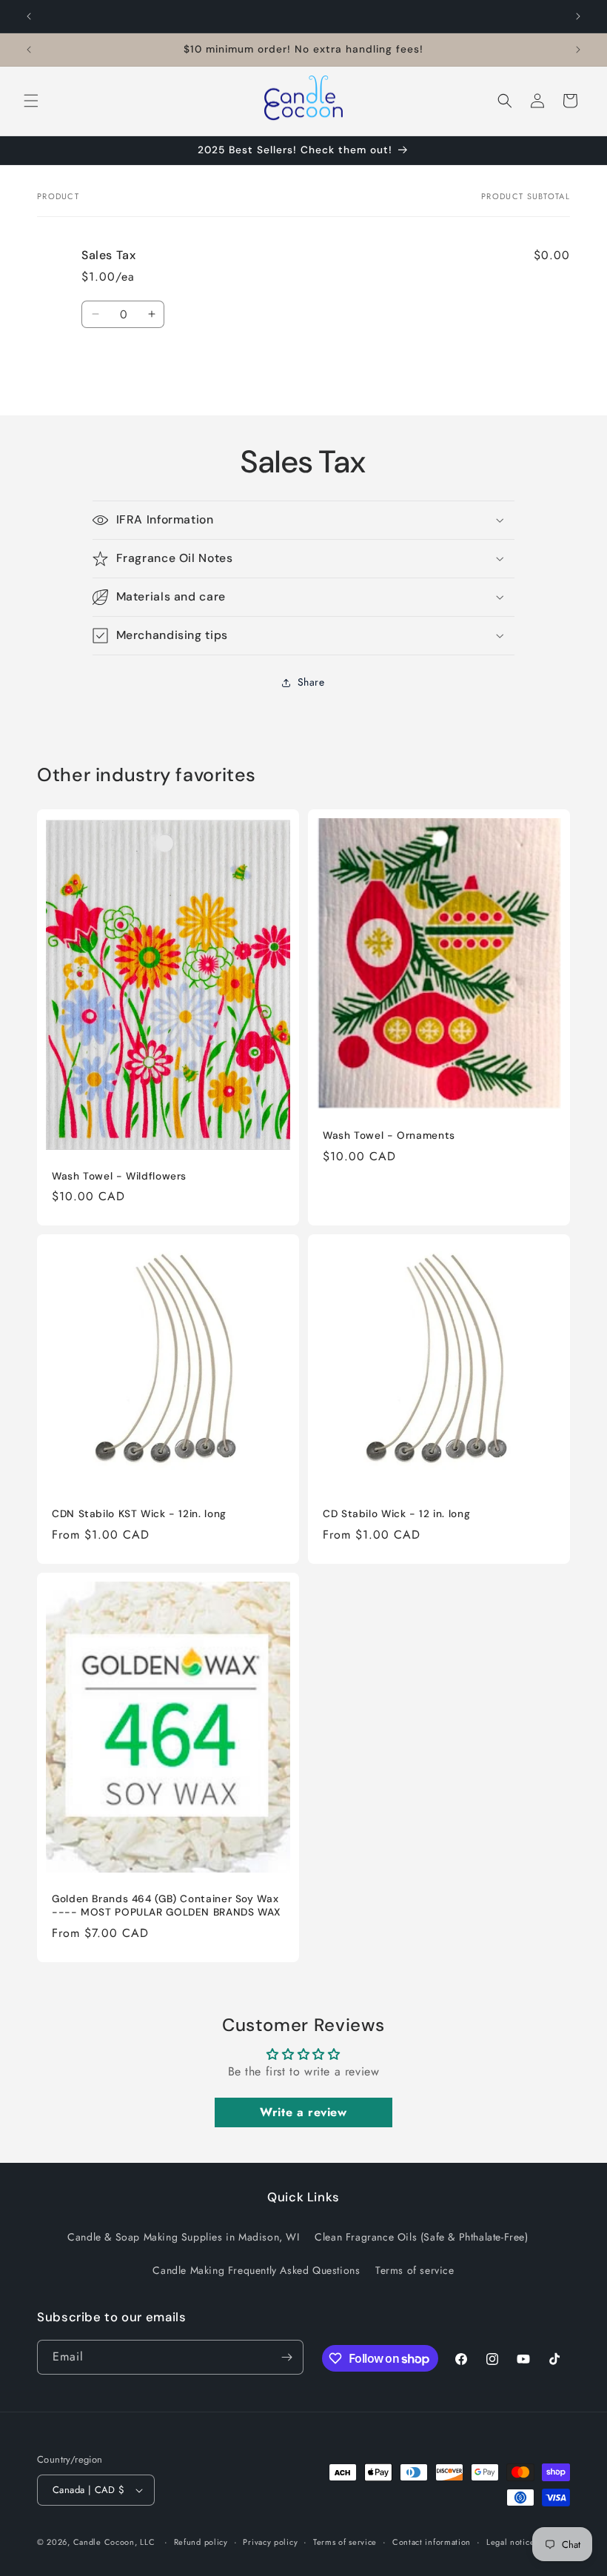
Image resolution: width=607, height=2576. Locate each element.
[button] (31, 101)
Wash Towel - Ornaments (389, 1136)
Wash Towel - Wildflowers (119, 1176)
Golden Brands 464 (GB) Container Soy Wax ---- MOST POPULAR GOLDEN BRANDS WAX (167, 1906)
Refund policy (201, 2542)
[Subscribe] (286, 2357)
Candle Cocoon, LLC (114, 2542)
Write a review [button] (303, 2112)
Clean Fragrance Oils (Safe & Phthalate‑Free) (421, 2237)
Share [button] (311, 682)
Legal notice (510, 2542)
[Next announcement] (578, 16)
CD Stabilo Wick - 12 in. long (396, 1514)
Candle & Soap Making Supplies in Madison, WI (183, 2237)
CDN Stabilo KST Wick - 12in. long (139, 1514)
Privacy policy (270, 2542)
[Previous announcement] (29, 16)
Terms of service (415, 2270)
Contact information (432, 2542)
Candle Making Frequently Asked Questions (256, 2270)
